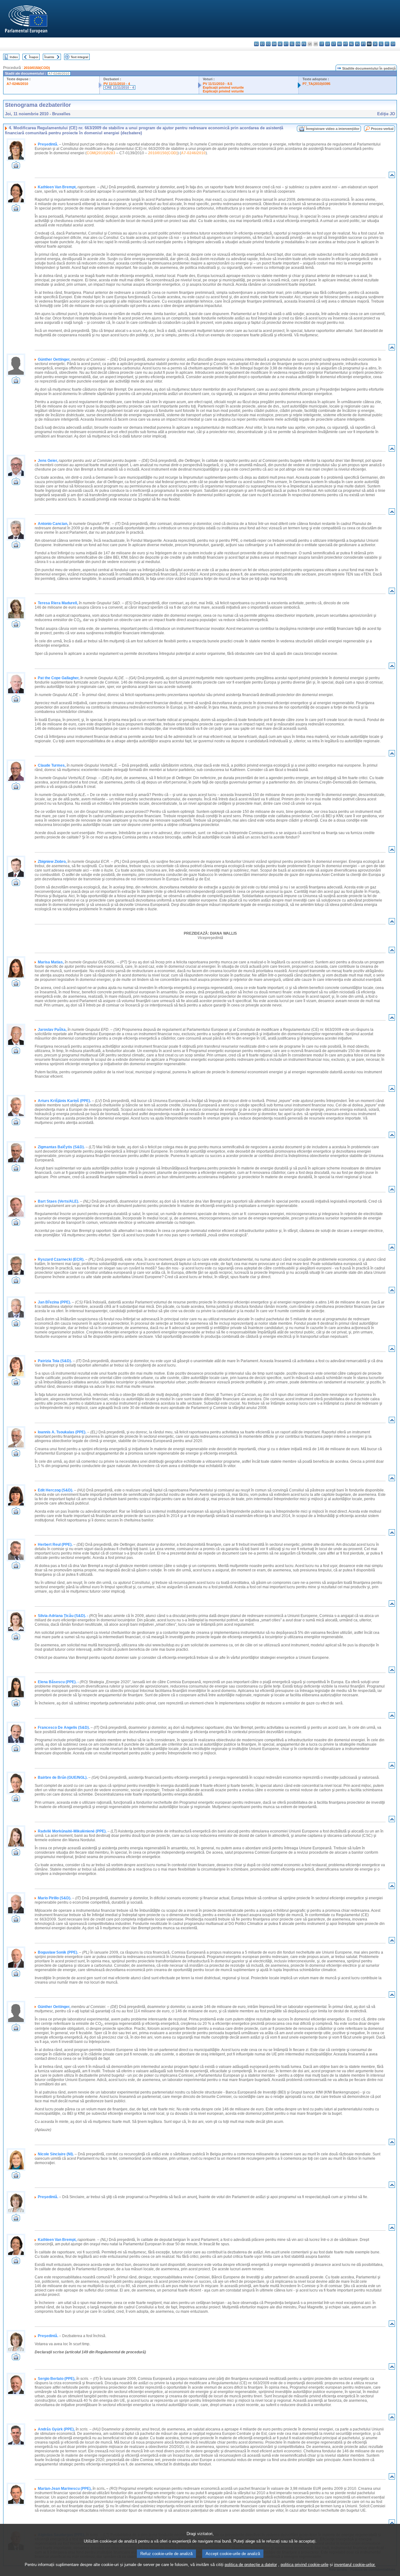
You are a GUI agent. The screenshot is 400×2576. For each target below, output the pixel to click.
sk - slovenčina (375, 44)
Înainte (49, 57)
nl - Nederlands (351, 44)
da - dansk (274, 44)
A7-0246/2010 (17, 84)
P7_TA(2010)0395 (316, 84)
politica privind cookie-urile (305, 2565)
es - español (262, 44)
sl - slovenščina (381, 44)
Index (14, 57)
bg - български (256, 44)
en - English (298, 44)
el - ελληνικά (292, 44)
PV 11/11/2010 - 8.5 (217, 84)
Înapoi (34, 57)
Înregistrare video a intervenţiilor (333, 129)
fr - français (304, 44)
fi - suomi (387, 44)
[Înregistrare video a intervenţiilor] (16, 167)
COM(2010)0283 (101, 153)
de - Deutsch (280, 44)
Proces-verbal (382, 129)
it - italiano (322, 44)
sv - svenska (393, 44)
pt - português (363, 44)
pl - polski (357, 44)
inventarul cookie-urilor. (355, 2565)
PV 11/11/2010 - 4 (117, 84)
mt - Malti (345, 44)
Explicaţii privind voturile (223, 87)
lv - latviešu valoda (328, 44)
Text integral (79, 57)
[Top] (392, 176)
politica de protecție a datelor (251, 2565)
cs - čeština (268, 44)
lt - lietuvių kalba (334, 44)
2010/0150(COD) (37, 68)
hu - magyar (340, 44)
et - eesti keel (286, 44)
